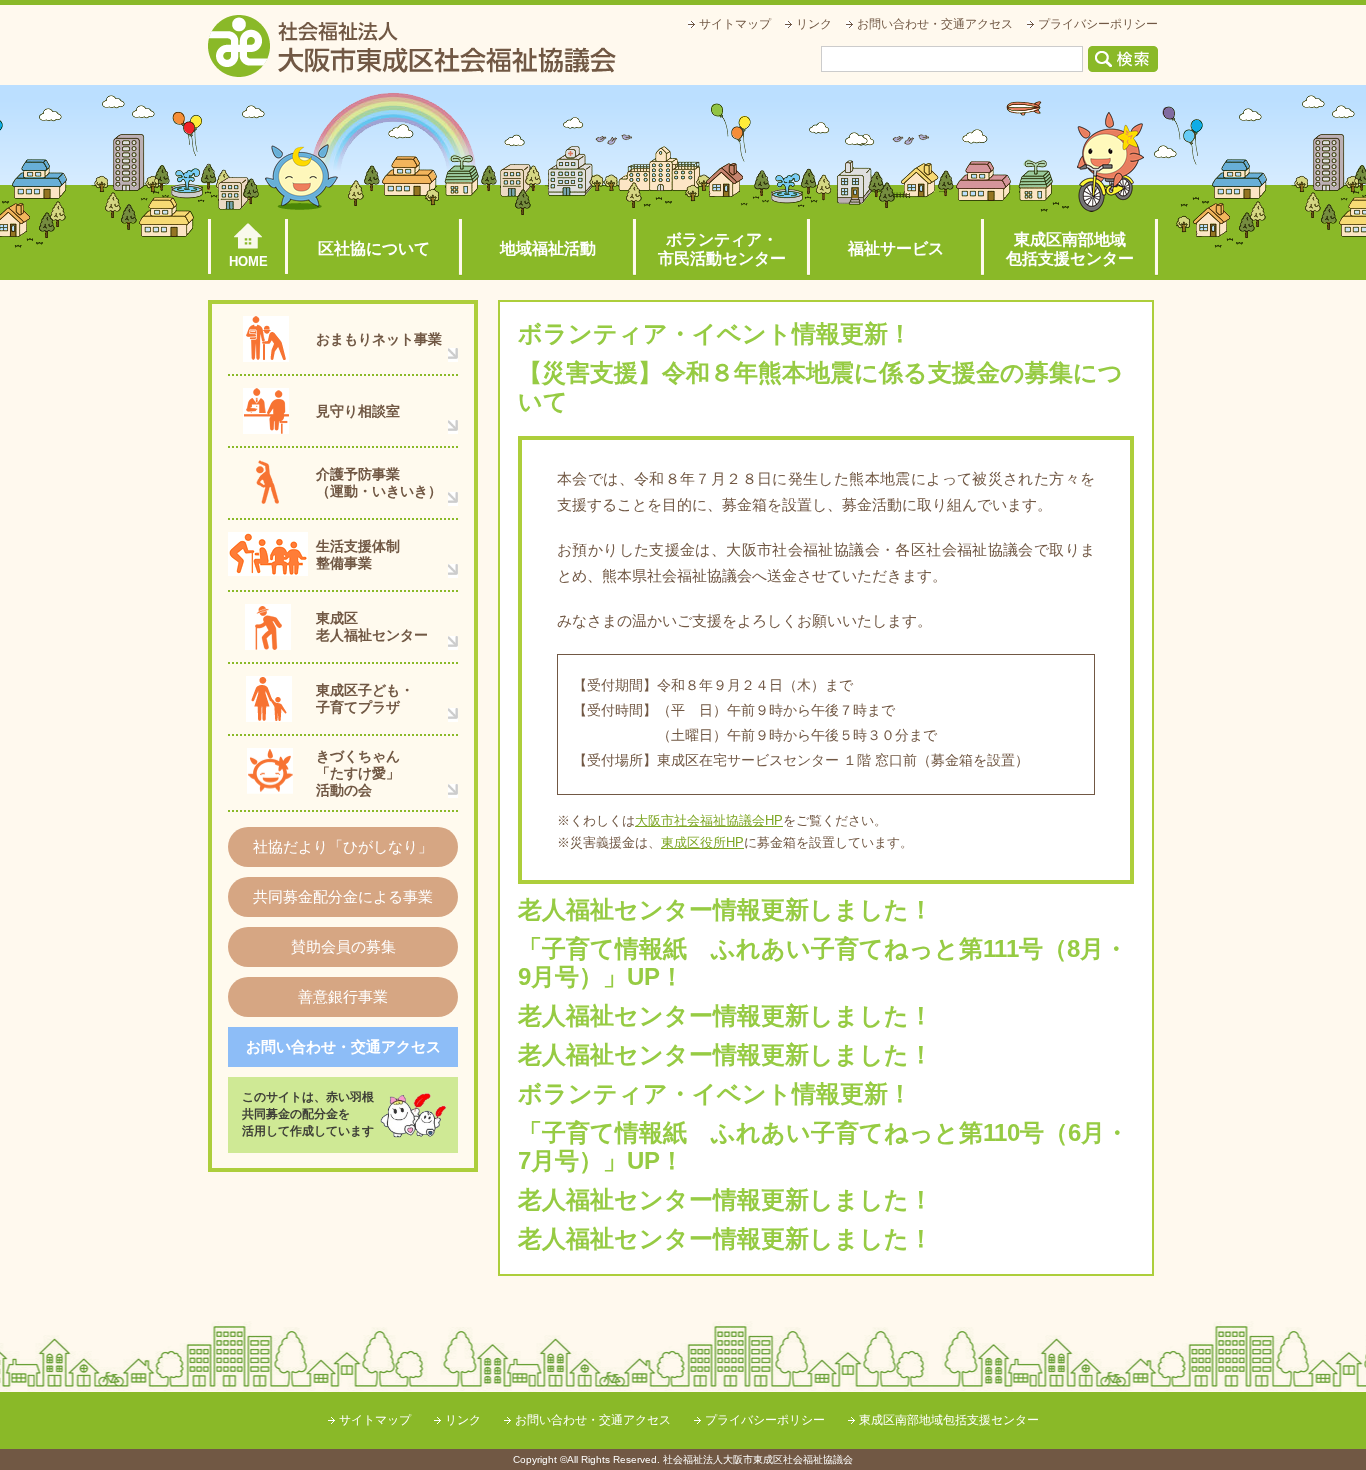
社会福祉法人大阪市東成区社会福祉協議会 (412, 46)
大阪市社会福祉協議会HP (709, 820)
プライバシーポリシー (1098, 24)
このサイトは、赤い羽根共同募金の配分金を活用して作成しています (308, 1114)
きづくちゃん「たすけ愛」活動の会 (358, 773)
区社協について (374, 248)
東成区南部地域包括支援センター (1070, 249)
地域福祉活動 (548, 248)
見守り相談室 (358, 411)
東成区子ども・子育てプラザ (365, 698)
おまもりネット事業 (379, 339)
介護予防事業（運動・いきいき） (379, 482)
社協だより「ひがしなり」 (343, 846)
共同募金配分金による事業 (343, 896)
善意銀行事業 (343, 996)
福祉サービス (896, 248)
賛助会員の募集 (343, 946)
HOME (248, 261)
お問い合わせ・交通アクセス (935, 24)
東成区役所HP (702, 842)
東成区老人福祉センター (372, 626)
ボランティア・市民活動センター (722, 249)
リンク (814, 24)
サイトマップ (735, 24)
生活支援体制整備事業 (358, 554)
